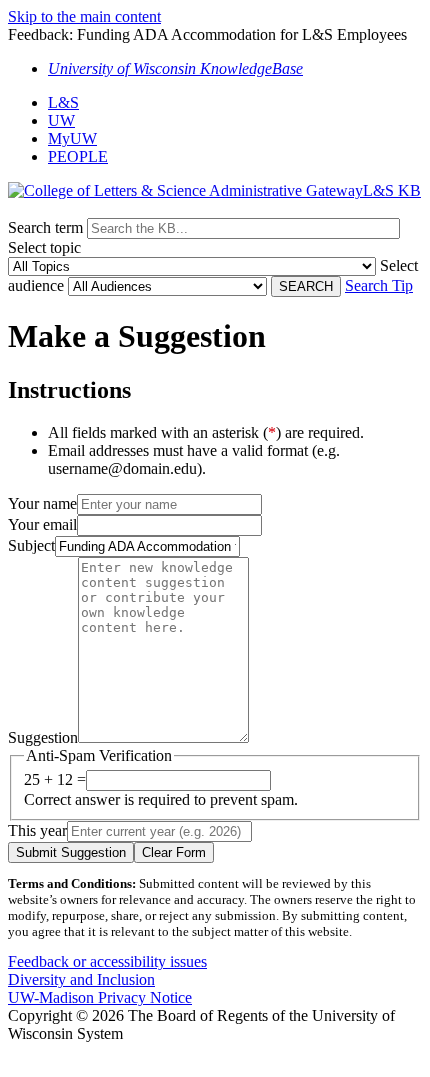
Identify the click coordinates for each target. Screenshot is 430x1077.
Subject (31, 545)
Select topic (44, 247)
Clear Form (174, 852)
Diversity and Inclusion (81, 979)
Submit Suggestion (71, 852)
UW (61, 120)
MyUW (72, 138)
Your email (42, 524)
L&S (63, 102)
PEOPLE (78, 156)
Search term (45, 227)
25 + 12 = (55, 779)
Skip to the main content (84, 16)
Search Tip (379, 285)
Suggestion (43, 737)
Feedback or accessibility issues (107, 961)
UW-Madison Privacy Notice (100, 997)
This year (37, 830)
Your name (42, 503)
